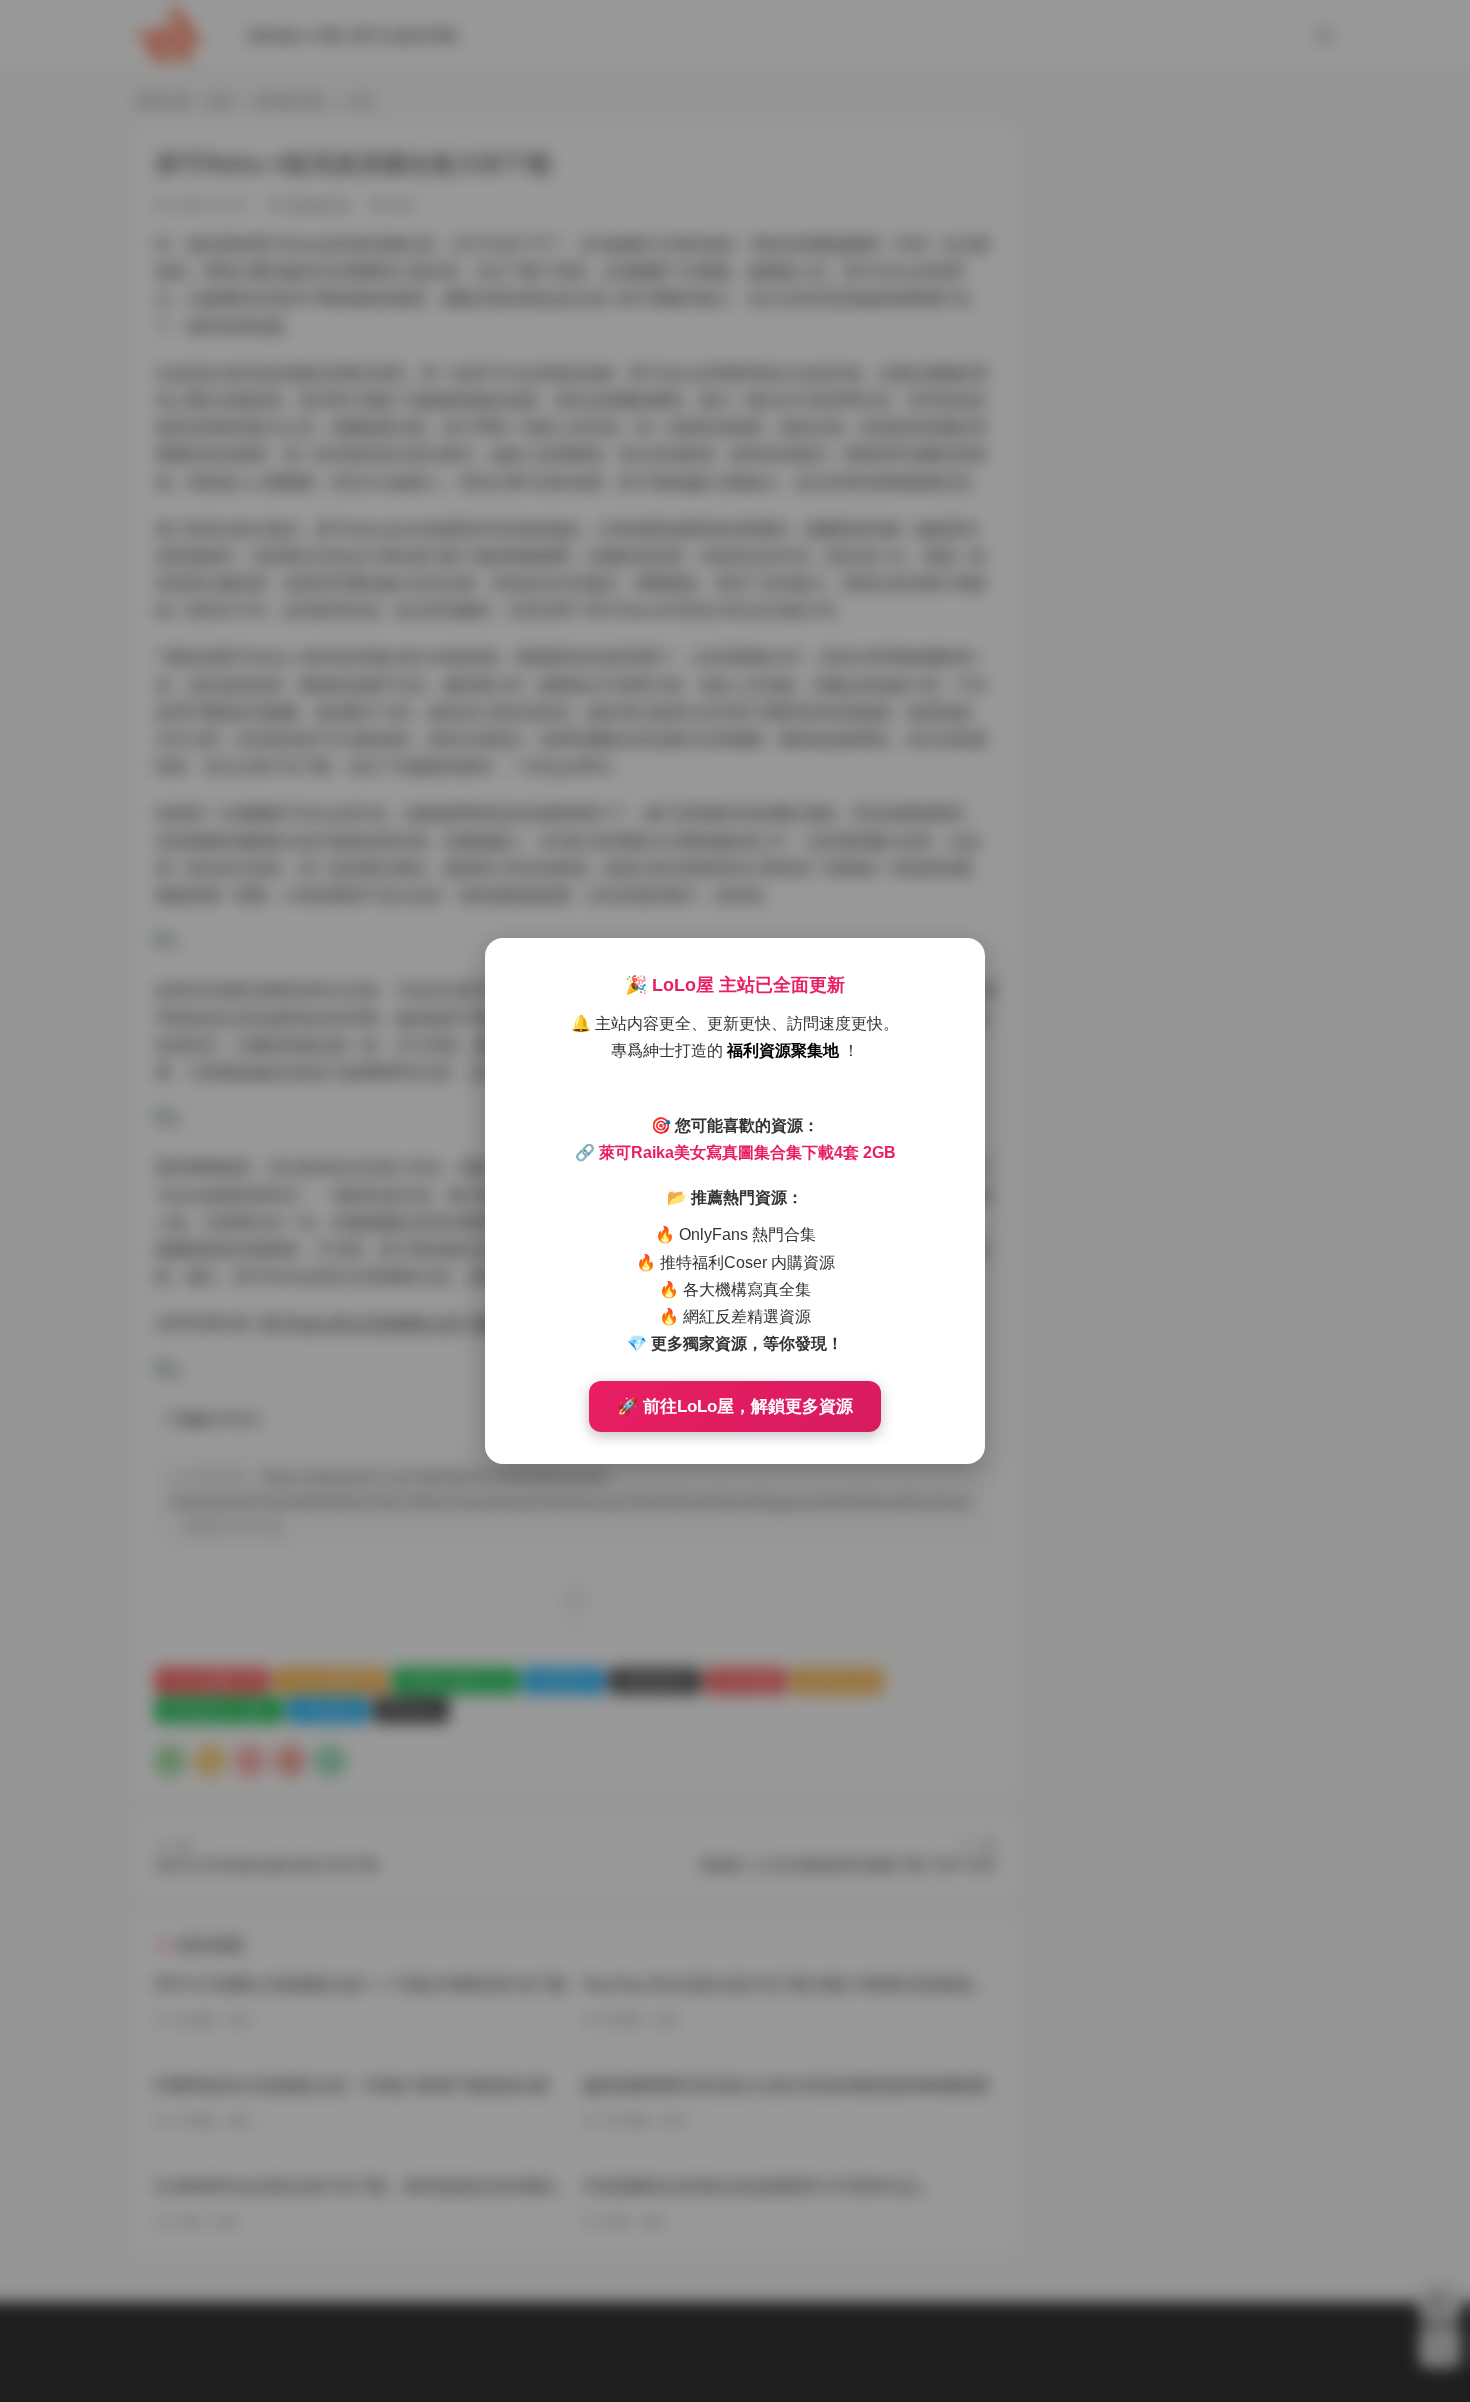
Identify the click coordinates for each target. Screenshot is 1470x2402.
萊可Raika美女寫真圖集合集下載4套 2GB (747, 1152)
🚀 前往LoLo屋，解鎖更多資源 (735, 1406)
